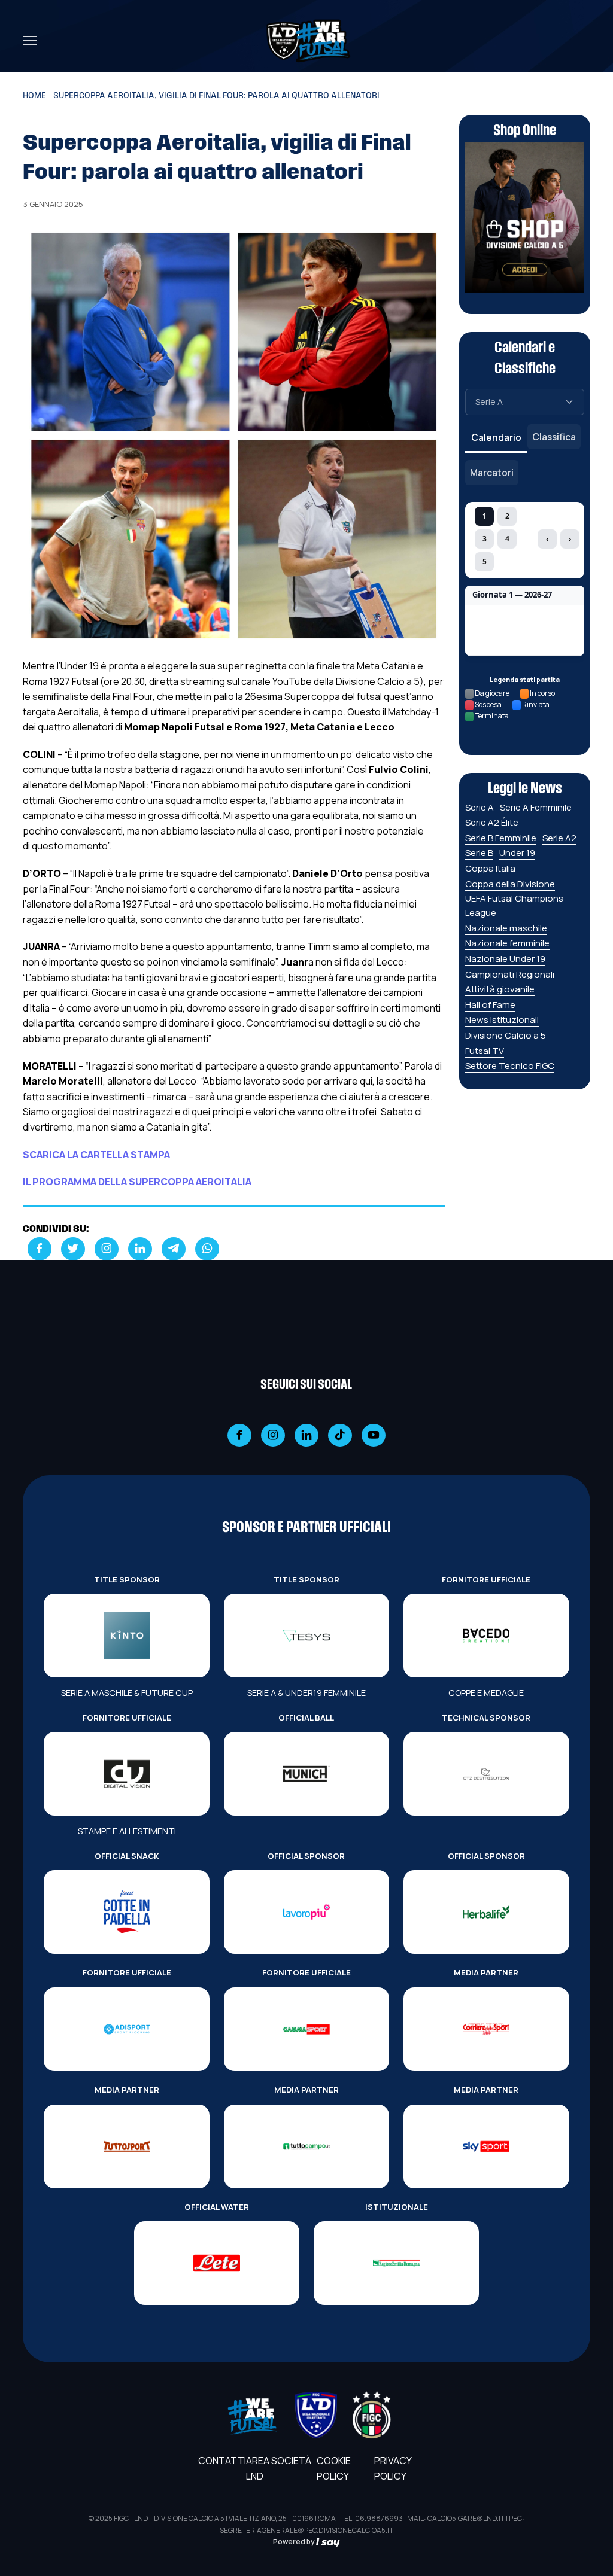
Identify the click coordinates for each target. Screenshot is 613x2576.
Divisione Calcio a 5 (506, 1035)
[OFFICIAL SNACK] (126, 1912)
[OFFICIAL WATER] (217, 2263)
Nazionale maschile (506, 928)
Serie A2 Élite (492, 822)
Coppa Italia (490, 868)
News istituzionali (502, 1020)
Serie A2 (559, 838)
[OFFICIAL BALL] (306, 1774)
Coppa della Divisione (510, 884)
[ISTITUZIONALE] (396, 2263)
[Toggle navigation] (29, 41)
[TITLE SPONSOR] (126, 1636)
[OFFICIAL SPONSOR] (306, 1912)
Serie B (479, 853)
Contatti (222, 2461)
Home (34, 96)
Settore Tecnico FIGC (510, 1066)
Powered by (295, 2542)
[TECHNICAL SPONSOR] (486, 1774)
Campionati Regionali (510, 974)
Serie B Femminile (501, 838)
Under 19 (517, 853)
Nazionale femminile (507, 943)
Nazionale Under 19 (505, 959)
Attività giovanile (500, 989)
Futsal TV (485, 1051)
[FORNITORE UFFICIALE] (486, 1636)
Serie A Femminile (536, 807)
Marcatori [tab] (492, 473)
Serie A (480, 807)
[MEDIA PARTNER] (486, 2029)
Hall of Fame (490, 1005)
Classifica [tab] (554, 437)
